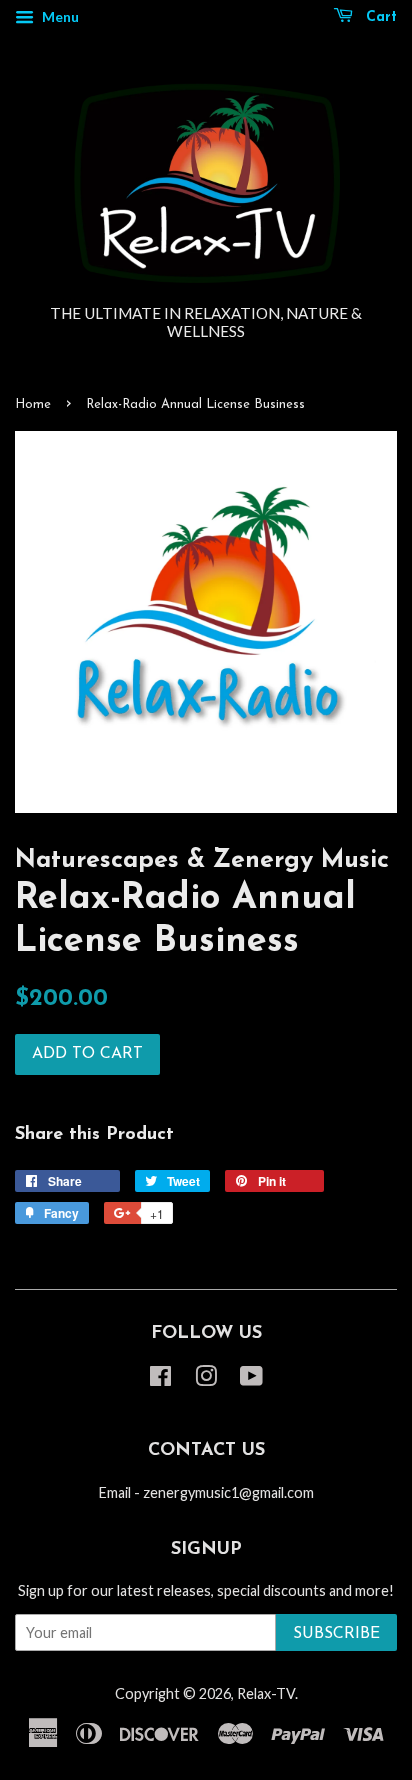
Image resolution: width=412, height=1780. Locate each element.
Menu (59, 16)
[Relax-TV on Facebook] (160, 1379)
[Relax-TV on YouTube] (251, 1379)
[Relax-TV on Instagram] (206, 1379)
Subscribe (336, 1634)
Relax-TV (266, 1693)
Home (33, 404)
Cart (379, 17)
